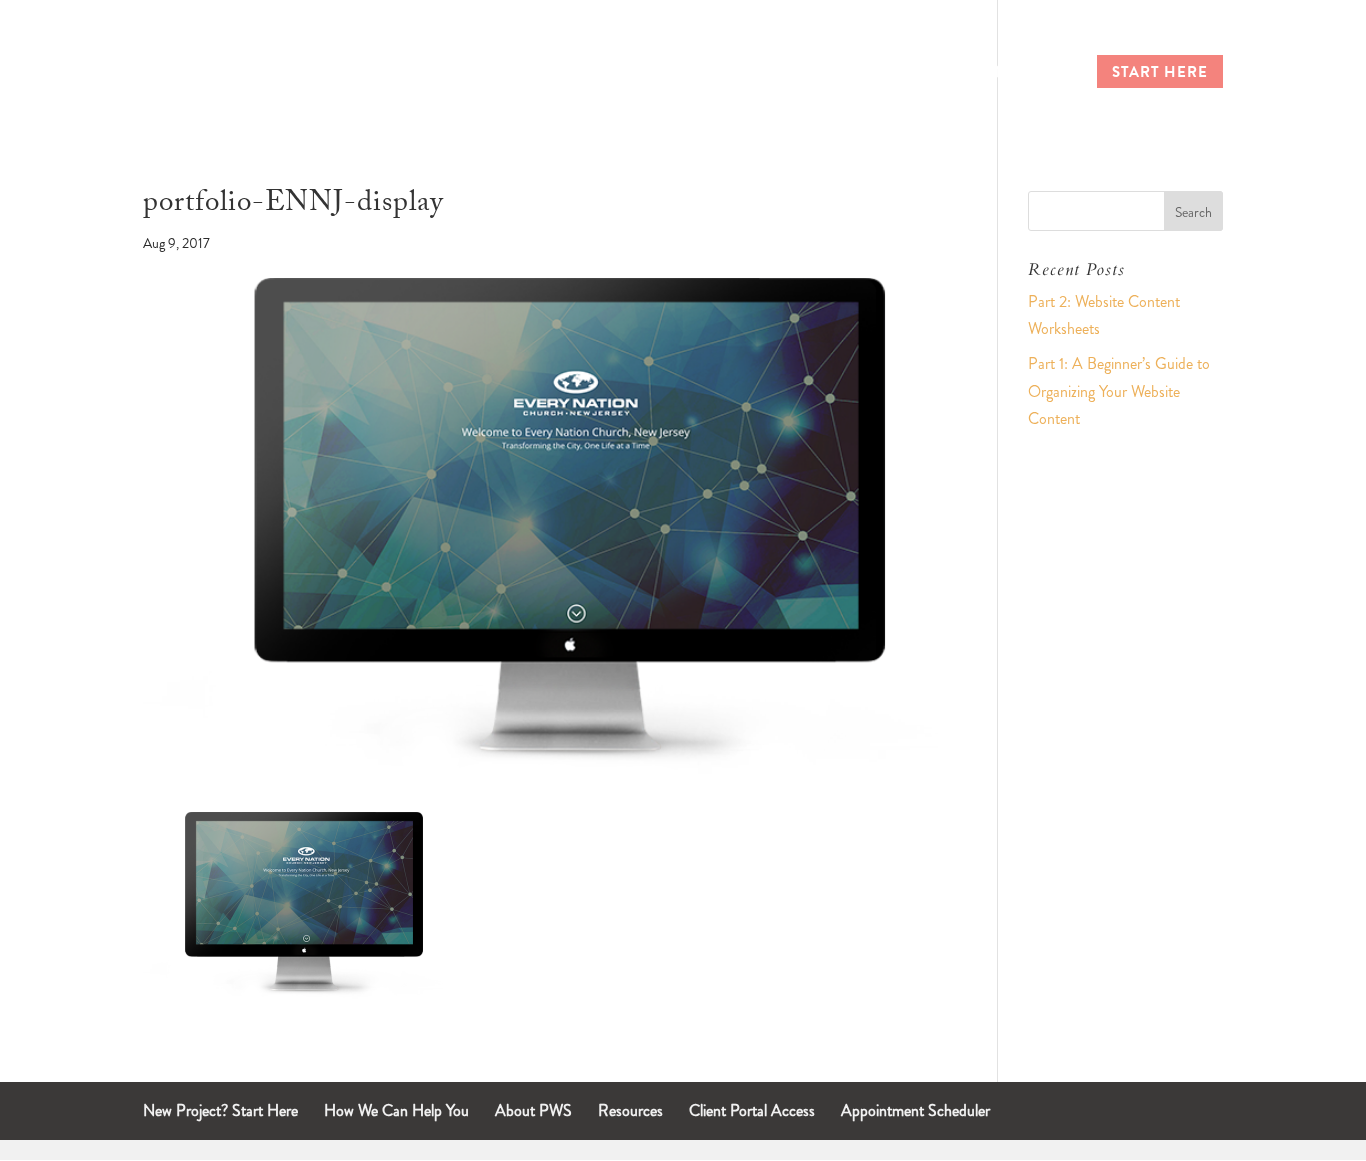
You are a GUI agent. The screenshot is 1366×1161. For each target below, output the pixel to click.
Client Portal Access (752, 1110)
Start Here (1160, 74)
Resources (630, 1110)
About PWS (533, 1110)
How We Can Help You (396, 1110)
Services (895, 74)
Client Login (1015, 74)
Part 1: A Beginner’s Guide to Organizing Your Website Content (1119, 390)
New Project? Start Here (220, 1110)
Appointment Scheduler (915, 1110)
